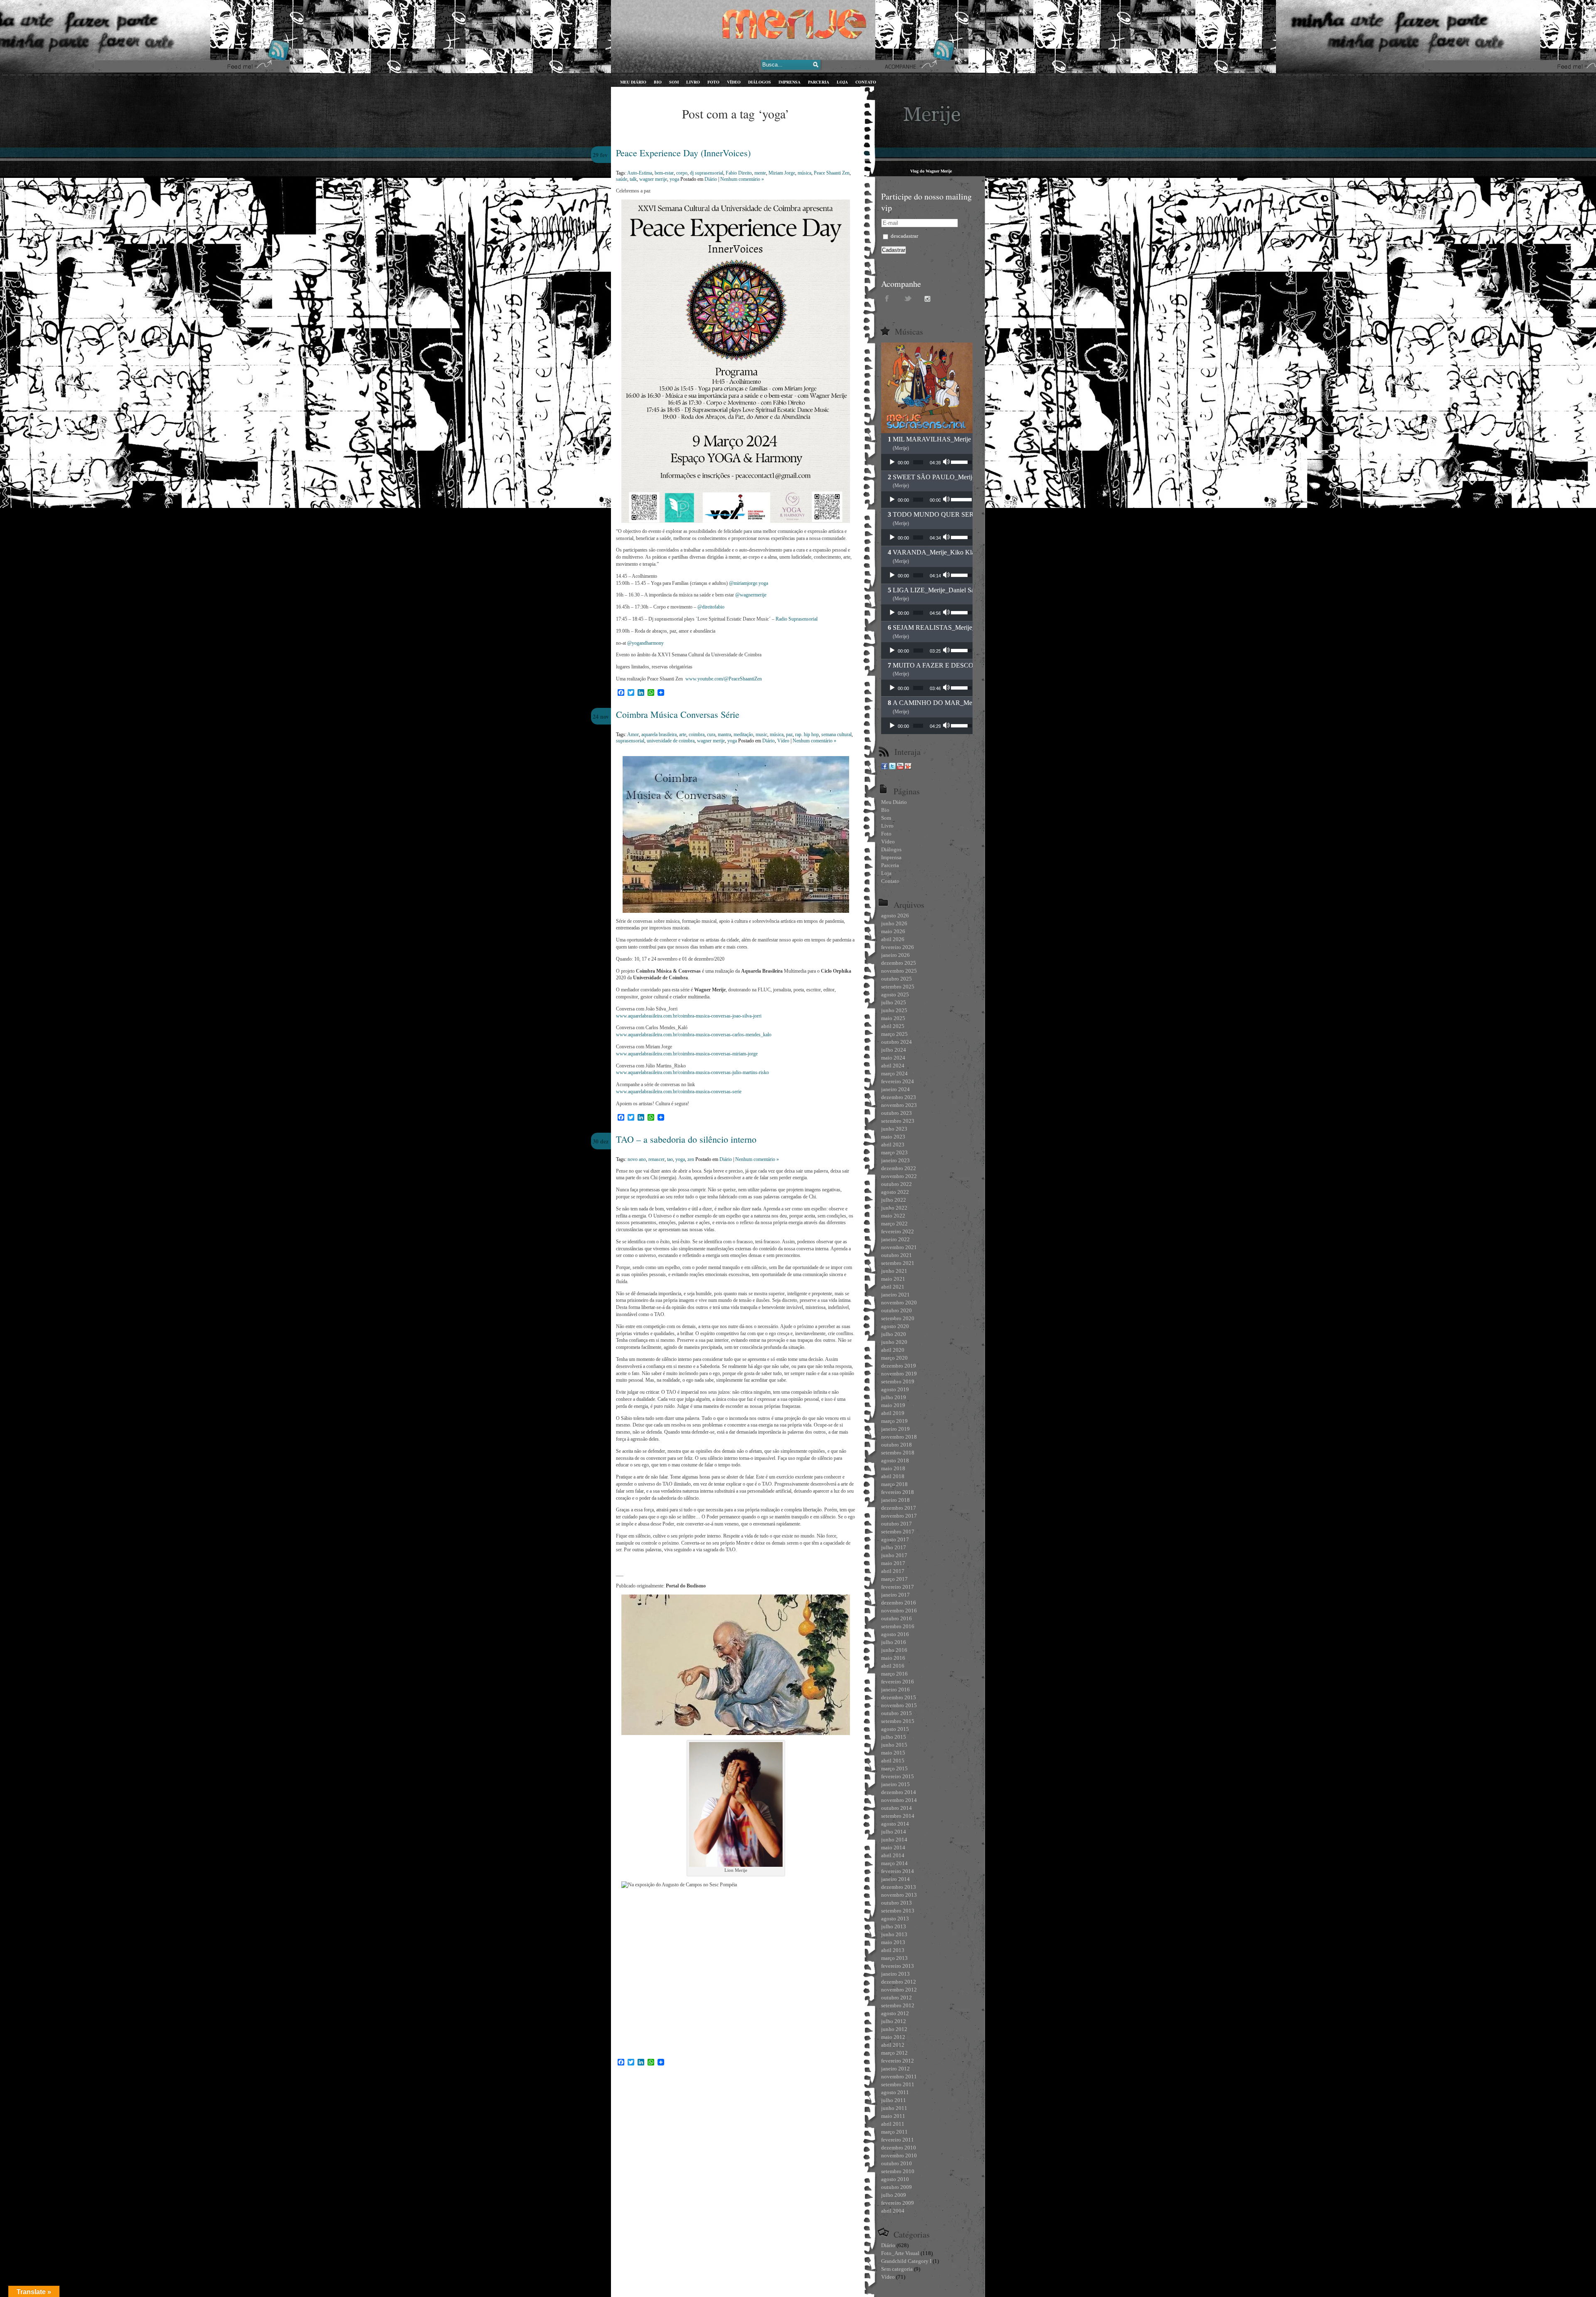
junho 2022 (894, 1208)
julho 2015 (894, 1737)
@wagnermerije (751, 595)
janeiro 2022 (895, 1239)
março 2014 (894, 1863)
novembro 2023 (899, 1105)
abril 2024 (893, 1066)
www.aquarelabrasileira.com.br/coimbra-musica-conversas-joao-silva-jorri (689, 1016)
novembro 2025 (899, 971)
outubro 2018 (897, 1445)
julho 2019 (894, 1397)
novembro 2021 (899, 1247)
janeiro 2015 (895, 1784)
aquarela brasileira (659, 734)
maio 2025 (893, 1018)
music (761, 734)
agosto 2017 (895, 1539)
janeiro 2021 (895, 1295)
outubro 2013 (897, 1903)
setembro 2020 (898, 1318)
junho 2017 (894, 1555)
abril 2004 (893, 2211)
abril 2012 (893, 2045)
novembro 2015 (899, 1705)
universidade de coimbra (671, 741)
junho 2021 (894, 1271)
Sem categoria (897, 2269)
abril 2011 (893, 2124)
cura (711, 734)
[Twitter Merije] (892, 768)
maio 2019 (893, 1405)
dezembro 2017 (899, 1508)
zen (691, 1159)
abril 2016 (893, 1666)
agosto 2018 (895, 1460)
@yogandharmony (645, 643)
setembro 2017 (898, 1532)
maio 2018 (893, 1468)
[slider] (918, 462)
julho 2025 (894, 1002)
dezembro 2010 (899, 2148)
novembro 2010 (899, 2155)
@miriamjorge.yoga (749, 583)
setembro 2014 (898, 1816)
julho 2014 (894, 1832)
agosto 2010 (895, 2179)
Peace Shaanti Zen (832, 173)
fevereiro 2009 (898, 2203)
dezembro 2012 (899, 1982)
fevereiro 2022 (898, 1231)
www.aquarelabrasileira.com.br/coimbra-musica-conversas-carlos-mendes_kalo (694, 1035)
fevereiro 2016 (898, 1682)
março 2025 (894, 1034)
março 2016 (894, 1674)
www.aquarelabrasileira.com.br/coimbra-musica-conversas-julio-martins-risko (692, 1072)
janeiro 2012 (895, 2069)
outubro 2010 (897, 2163)
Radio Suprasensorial (797, 619)
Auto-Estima (640, 173)
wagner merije (653, 179)
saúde (622, 179)
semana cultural (836, 734)
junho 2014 (894, 1840)
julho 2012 (894, 2021)
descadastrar (904, 236)
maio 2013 (893, 1942)
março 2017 (894, 1579)
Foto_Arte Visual (900, 2253)
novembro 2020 (899, 1303)
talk (633, 179)
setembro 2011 (898, 2084)
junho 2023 (894, 1129)
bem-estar (664, 173)
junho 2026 (894, 923)
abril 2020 (893, 1350)
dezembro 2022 (899, 1168)
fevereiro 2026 (898, 947)
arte (683, 734)
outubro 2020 (897, 1310)
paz (789, 734)
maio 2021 (893, 1279)
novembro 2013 (899, 1895)
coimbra (697, 734)
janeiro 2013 (895, 1974)
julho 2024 (894, 1050)
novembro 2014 (899, 1800)
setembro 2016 (898, 1626)
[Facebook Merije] (884, 768)
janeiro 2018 (895, 1500)
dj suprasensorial (707, 173)
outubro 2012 (897, 1998)
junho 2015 (894, 1745)
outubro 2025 (897, 979)
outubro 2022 (897, 1184)
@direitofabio (711, 607)
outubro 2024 (897, 1042)
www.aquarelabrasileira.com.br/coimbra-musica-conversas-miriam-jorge (687, 1054)
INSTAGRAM (929, 298)
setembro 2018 (898, 1453)
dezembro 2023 (899, 1097)
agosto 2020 (895, 1326)
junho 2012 (894, 2029)
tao (670, 1159)
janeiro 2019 (895, 1429)
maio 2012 (893, 2037)
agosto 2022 (895, 1192)
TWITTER (908, 298)
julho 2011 (894, 2100)
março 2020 (894, 1358)
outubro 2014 (897, 1808)
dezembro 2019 (899, 1366)
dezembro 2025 (899, 963)
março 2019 (894, 1421)
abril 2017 (893, 1571)
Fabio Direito (739, 173)
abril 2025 (893, 1026)
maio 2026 (893, 931)
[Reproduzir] (892, 462)
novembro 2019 (899, 1374)
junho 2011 (894, 2108)
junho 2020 (894, 1342)
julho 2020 (894, 1334)
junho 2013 (894, 1934)
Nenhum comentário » (742, 179)
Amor (633, 734)
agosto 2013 (895, 1919)
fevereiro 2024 (898, 1081)
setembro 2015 (898, 1721)
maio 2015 (893, 1753)
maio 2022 (893, 1216)
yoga (674, 179)
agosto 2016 (895, 1634)
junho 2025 (894, 1010)
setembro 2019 (898, 1381)
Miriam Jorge (782, 173)
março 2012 (894, 2053)
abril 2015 (893, 1761)
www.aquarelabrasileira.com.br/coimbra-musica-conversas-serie (679, 1092)
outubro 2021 (897, 1255)
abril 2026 (893, 939)
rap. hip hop (807, 734)
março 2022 (894, 1224)
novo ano (637, 1159)
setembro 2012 (898, 2005)
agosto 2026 (895, 916)
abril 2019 (893, 1413)
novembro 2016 (899, 1611)
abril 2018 (893, 1476)
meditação (743, 734)
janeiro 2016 (895, 1689)
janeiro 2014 (895, 1879)
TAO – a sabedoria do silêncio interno (686, 1139)
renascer (656, 1159)
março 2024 (894, 1073)
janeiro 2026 (895, 955)
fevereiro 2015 (898, 1776)
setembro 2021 (898, 1263)
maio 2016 (893, 1658)
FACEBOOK (887, 298)
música (804, 173)
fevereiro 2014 (898, 1871)
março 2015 (894, 1768)
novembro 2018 (899, 1437)
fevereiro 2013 (898, 1966)
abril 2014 (893, 1855)
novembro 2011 (899, 2076)
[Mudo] (947, 462)
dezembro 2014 (899, 1792)
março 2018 (894, 1484)
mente (760, 173)
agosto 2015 (895, 1729)
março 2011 (894, 2132)
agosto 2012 (895, 2013)
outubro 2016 (897, 1618)
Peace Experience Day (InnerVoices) (683, 153)
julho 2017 (894, 1547)
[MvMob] (908, 768)
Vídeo (783, 741)
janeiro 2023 (895, 1160)
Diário (711, 179)
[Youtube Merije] (900, 768)
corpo (682, 173)
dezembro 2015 (899, 1697)
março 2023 (894, 1152)
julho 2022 (894, 1200)
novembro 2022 (899, 1176)
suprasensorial (630, 741)
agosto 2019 (895, 1389)
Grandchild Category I (906, 2261)
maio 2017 (893, 1563)
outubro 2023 (897, 1113)
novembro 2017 (899, 1516)
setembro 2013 (898, 1911)
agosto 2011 (895, 2092)
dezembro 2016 (899, 1603)
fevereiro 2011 (898, 2140)
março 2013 (894, 1958)
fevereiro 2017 (898, 1587)
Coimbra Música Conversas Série (678, 714)
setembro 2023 (898, 1121)
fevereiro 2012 (898, 2061)
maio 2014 (893, 1847)
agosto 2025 (895, 994)
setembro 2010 (898, 2171)
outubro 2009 (897, 2187)
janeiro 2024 (895, 1089)
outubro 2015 (897, 1713)
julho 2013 (894, 1926)
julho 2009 (894, 2195)
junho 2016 (894, 1650)
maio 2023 (893, 1137)
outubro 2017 (897, 1524)
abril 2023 (893, 1145)
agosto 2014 (895, 1824)
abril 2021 (893, 1287)
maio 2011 (893, 2116)
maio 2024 (893, 1058)
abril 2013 (893, 1950)
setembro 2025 (898, 987)
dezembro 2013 (899, 1887)
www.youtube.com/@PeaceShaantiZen (724, 679)
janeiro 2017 (895, 1595)
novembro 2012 (899, 1990)
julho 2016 (894, 1642)
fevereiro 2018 (898, 1492)
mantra (724, 734)
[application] (927, 462)
